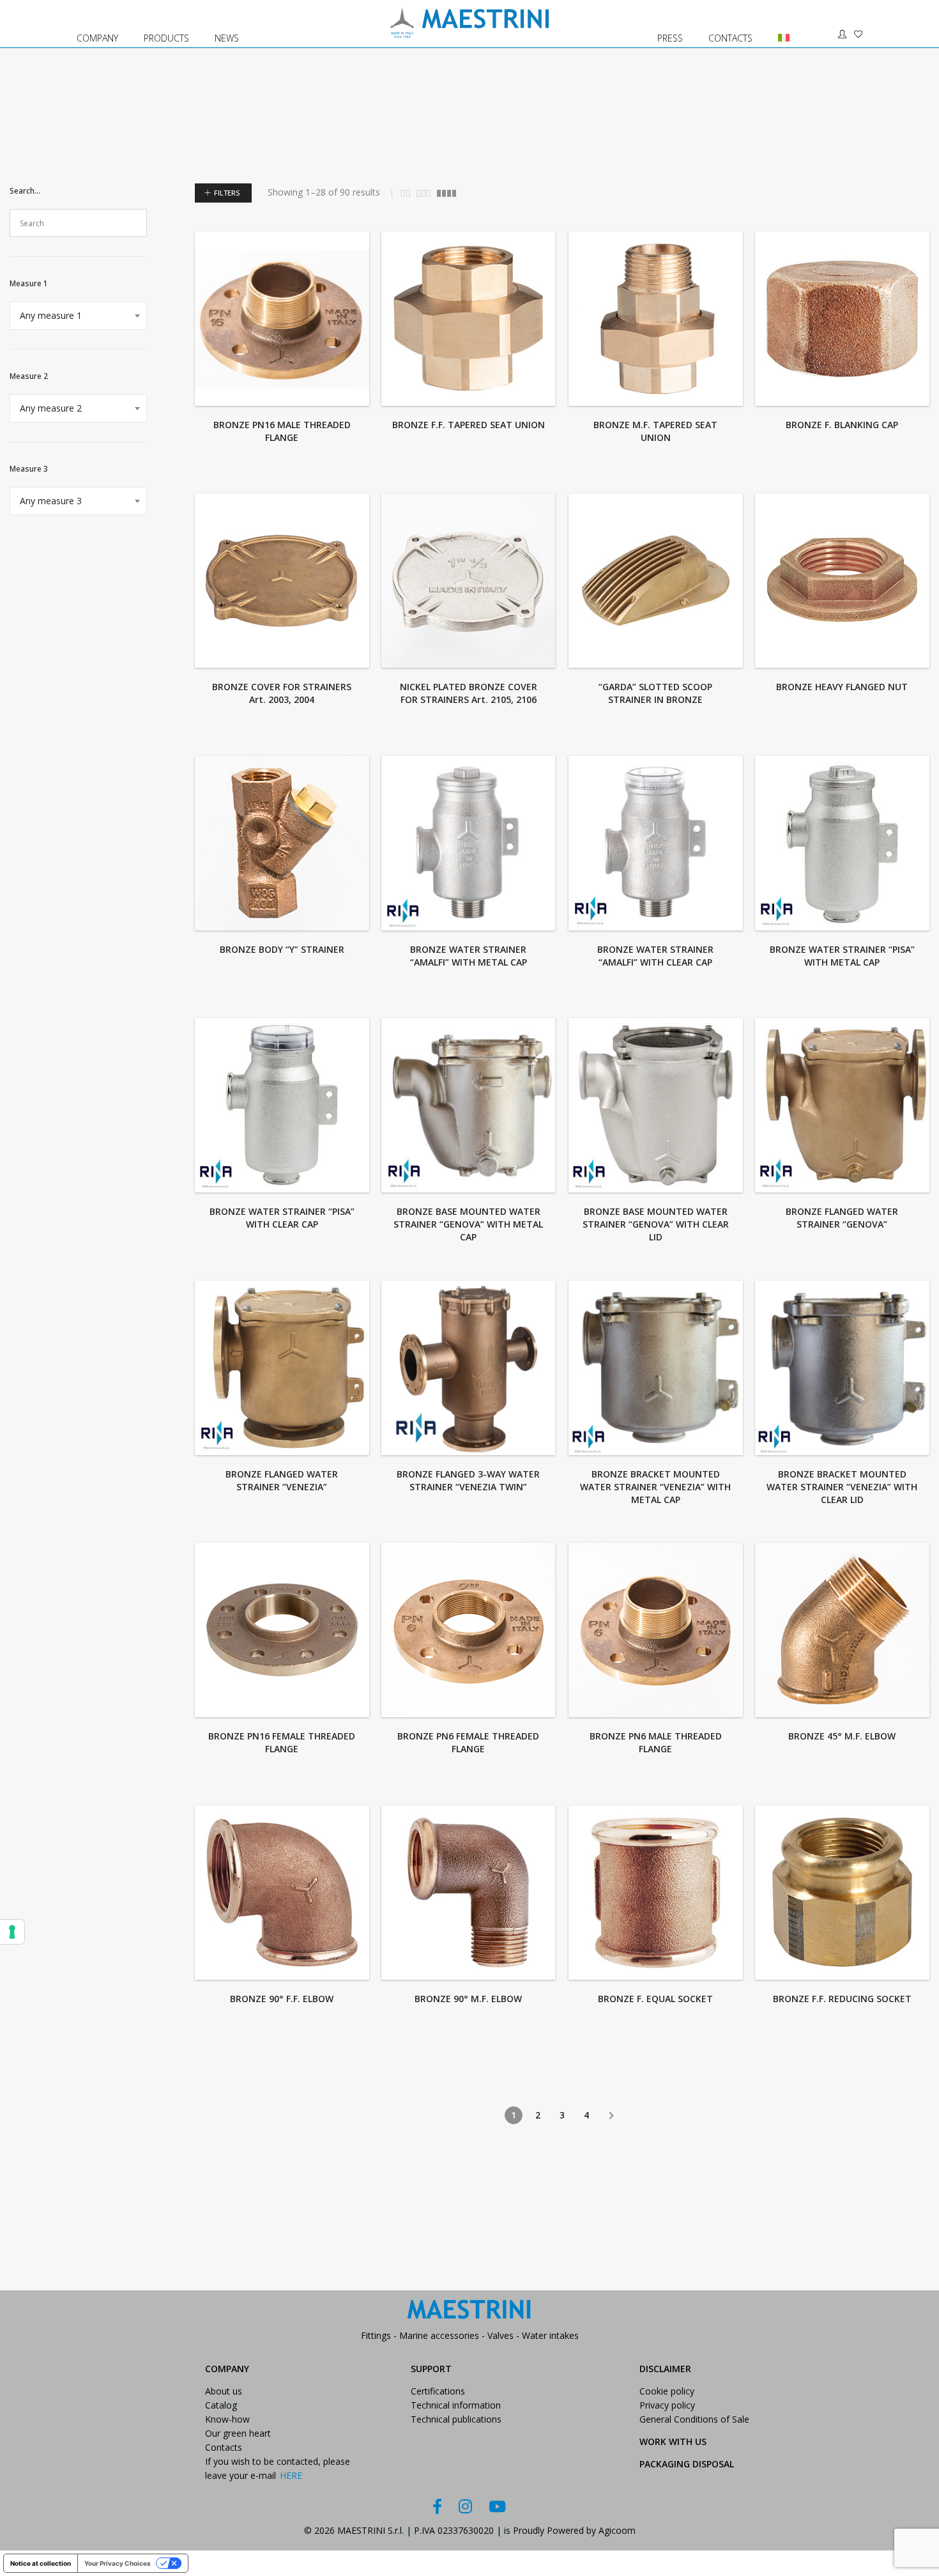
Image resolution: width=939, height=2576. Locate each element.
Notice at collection (41, 2563)
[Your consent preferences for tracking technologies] (12, 1932)
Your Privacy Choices (118, 2563)
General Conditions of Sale (694, 2419)
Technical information (456, 2405)
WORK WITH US (673, 2441)
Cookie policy (667, 2391)
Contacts (224, 2447)
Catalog (221, 2405)
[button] (227, 722)
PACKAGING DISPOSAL (687, 2464)
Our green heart (238, 2433)
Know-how (227, 2419)
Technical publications (456, 2419)
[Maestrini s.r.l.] (469, 32)
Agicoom (617, 2530)
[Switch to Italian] (778, 24)
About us (224, 2391)
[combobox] (78, 316)
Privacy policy (667, 2405)
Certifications (438, 2391)
